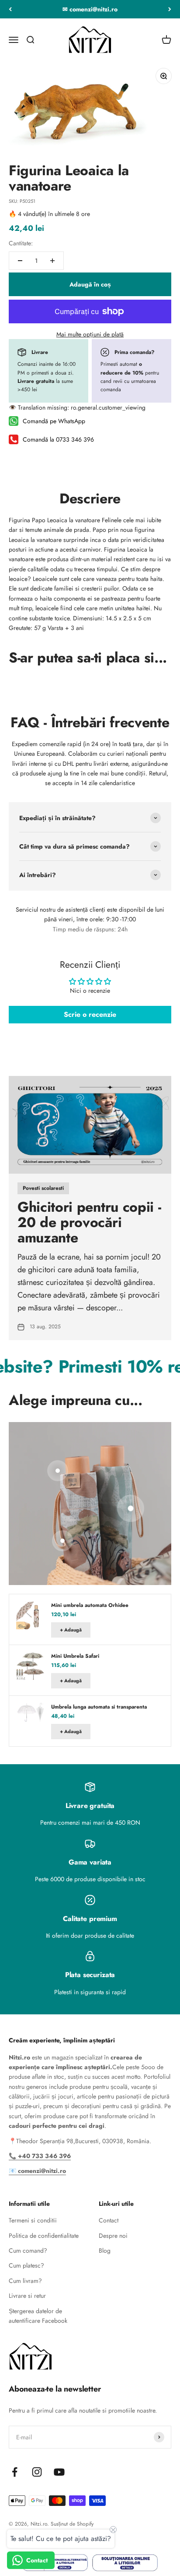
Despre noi (113, 2236)
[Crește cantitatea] (52, 261)
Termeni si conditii (33, 2220)
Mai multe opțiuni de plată (90, 334)
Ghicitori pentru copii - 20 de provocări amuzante (89, 1222)
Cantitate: (21, 243)
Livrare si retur (27, 2296)
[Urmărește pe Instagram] (37, 2472)
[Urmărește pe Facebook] (15, 2472)
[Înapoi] (10, 9)
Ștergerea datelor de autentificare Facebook (38, 2316)
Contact (109, 2220)
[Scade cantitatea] (20, 261)
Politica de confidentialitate (44, 2236)
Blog (105, 2250)
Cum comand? (28, 2250)
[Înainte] (170, 9)
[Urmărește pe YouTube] (59, 2472)
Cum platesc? (26, 2265)
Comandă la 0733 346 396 (58, 439)
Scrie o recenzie (90, 1014)
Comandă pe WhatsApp (54, 421)
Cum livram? (25, 2281)
